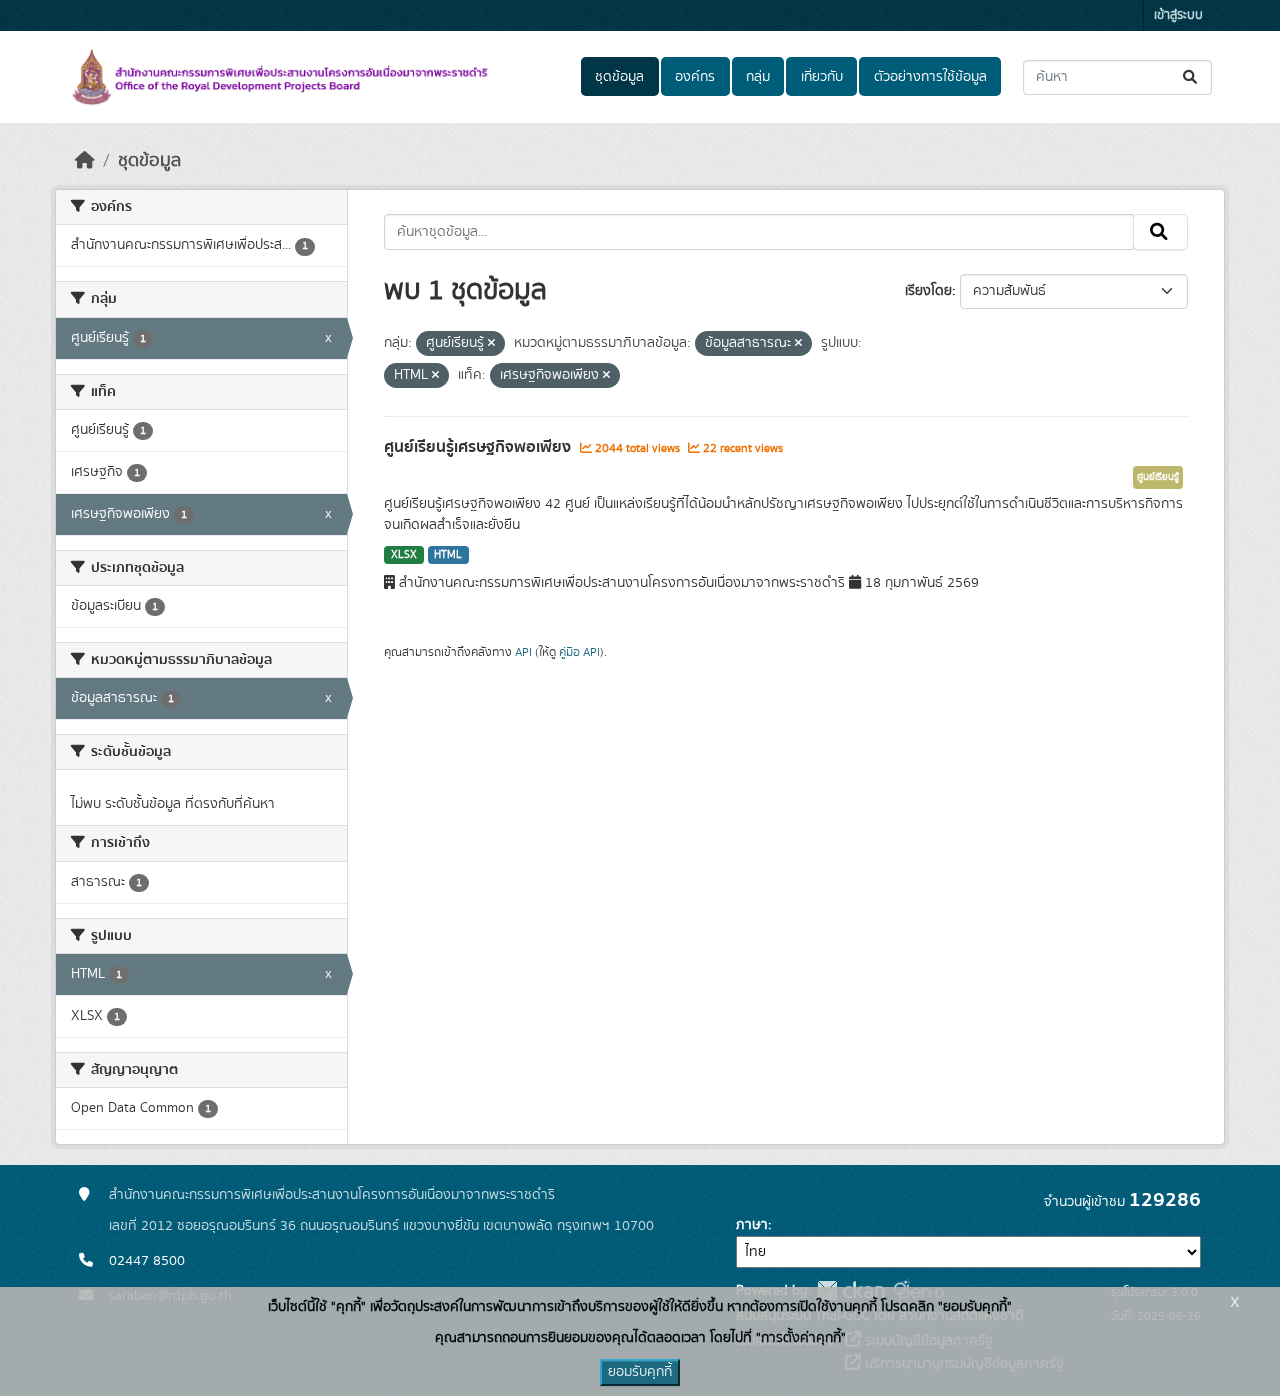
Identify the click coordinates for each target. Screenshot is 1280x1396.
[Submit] (1191, 77)
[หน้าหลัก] (85, 161)
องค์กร (695, 77)
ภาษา (752, 1225)
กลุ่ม (758, 77)
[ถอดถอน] (491, 344)
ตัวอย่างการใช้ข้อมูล (930, 77)
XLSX (404, 555)
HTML (448, 555)
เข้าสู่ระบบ (1178, 15)
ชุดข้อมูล (619, 77)
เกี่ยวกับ (822, 77)
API (523, 652)
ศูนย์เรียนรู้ (1158, 477)
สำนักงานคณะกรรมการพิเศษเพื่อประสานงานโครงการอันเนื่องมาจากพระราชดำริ (332, 1195)
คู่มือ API (579, 652)
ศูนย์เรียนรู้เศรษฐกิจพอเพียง (479, 447)
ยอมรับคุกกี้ (640, 1372)
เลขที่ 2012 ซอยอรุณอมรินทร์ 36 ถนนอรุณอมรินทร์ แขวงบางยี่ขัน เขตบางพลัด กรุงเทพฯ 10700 (381, 1226)
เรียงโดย (928, 291)
